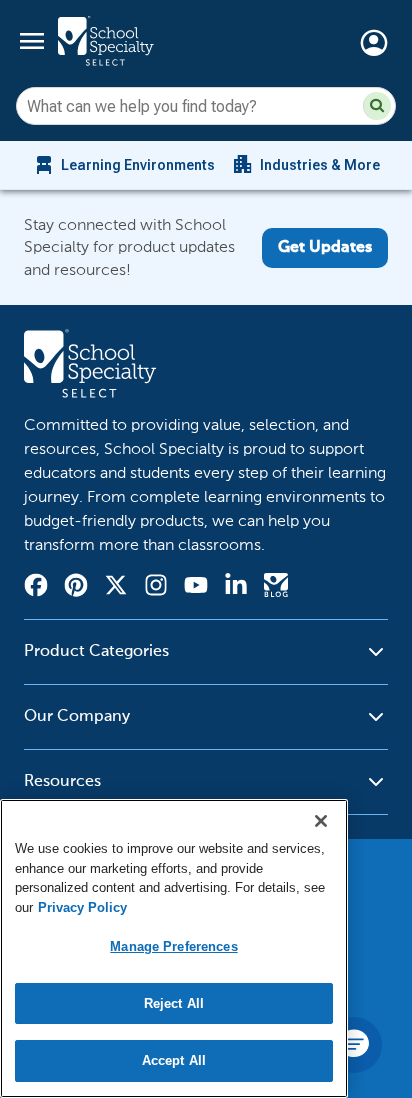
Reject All (174, 1003)
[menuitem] (123, 165)
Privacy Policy (82, 907)
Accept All (174, 1060)
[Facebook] (36, 588)
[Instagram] (156, 588)
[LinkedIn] (236, 588)
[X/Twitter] (116, 588)
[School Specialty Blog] (276, 588)
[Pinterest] (76, 588)
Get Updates (325, 248)
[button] (377, 106)
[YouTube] (196, 587)
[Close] (321, 821)
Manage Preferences (173, 946)
